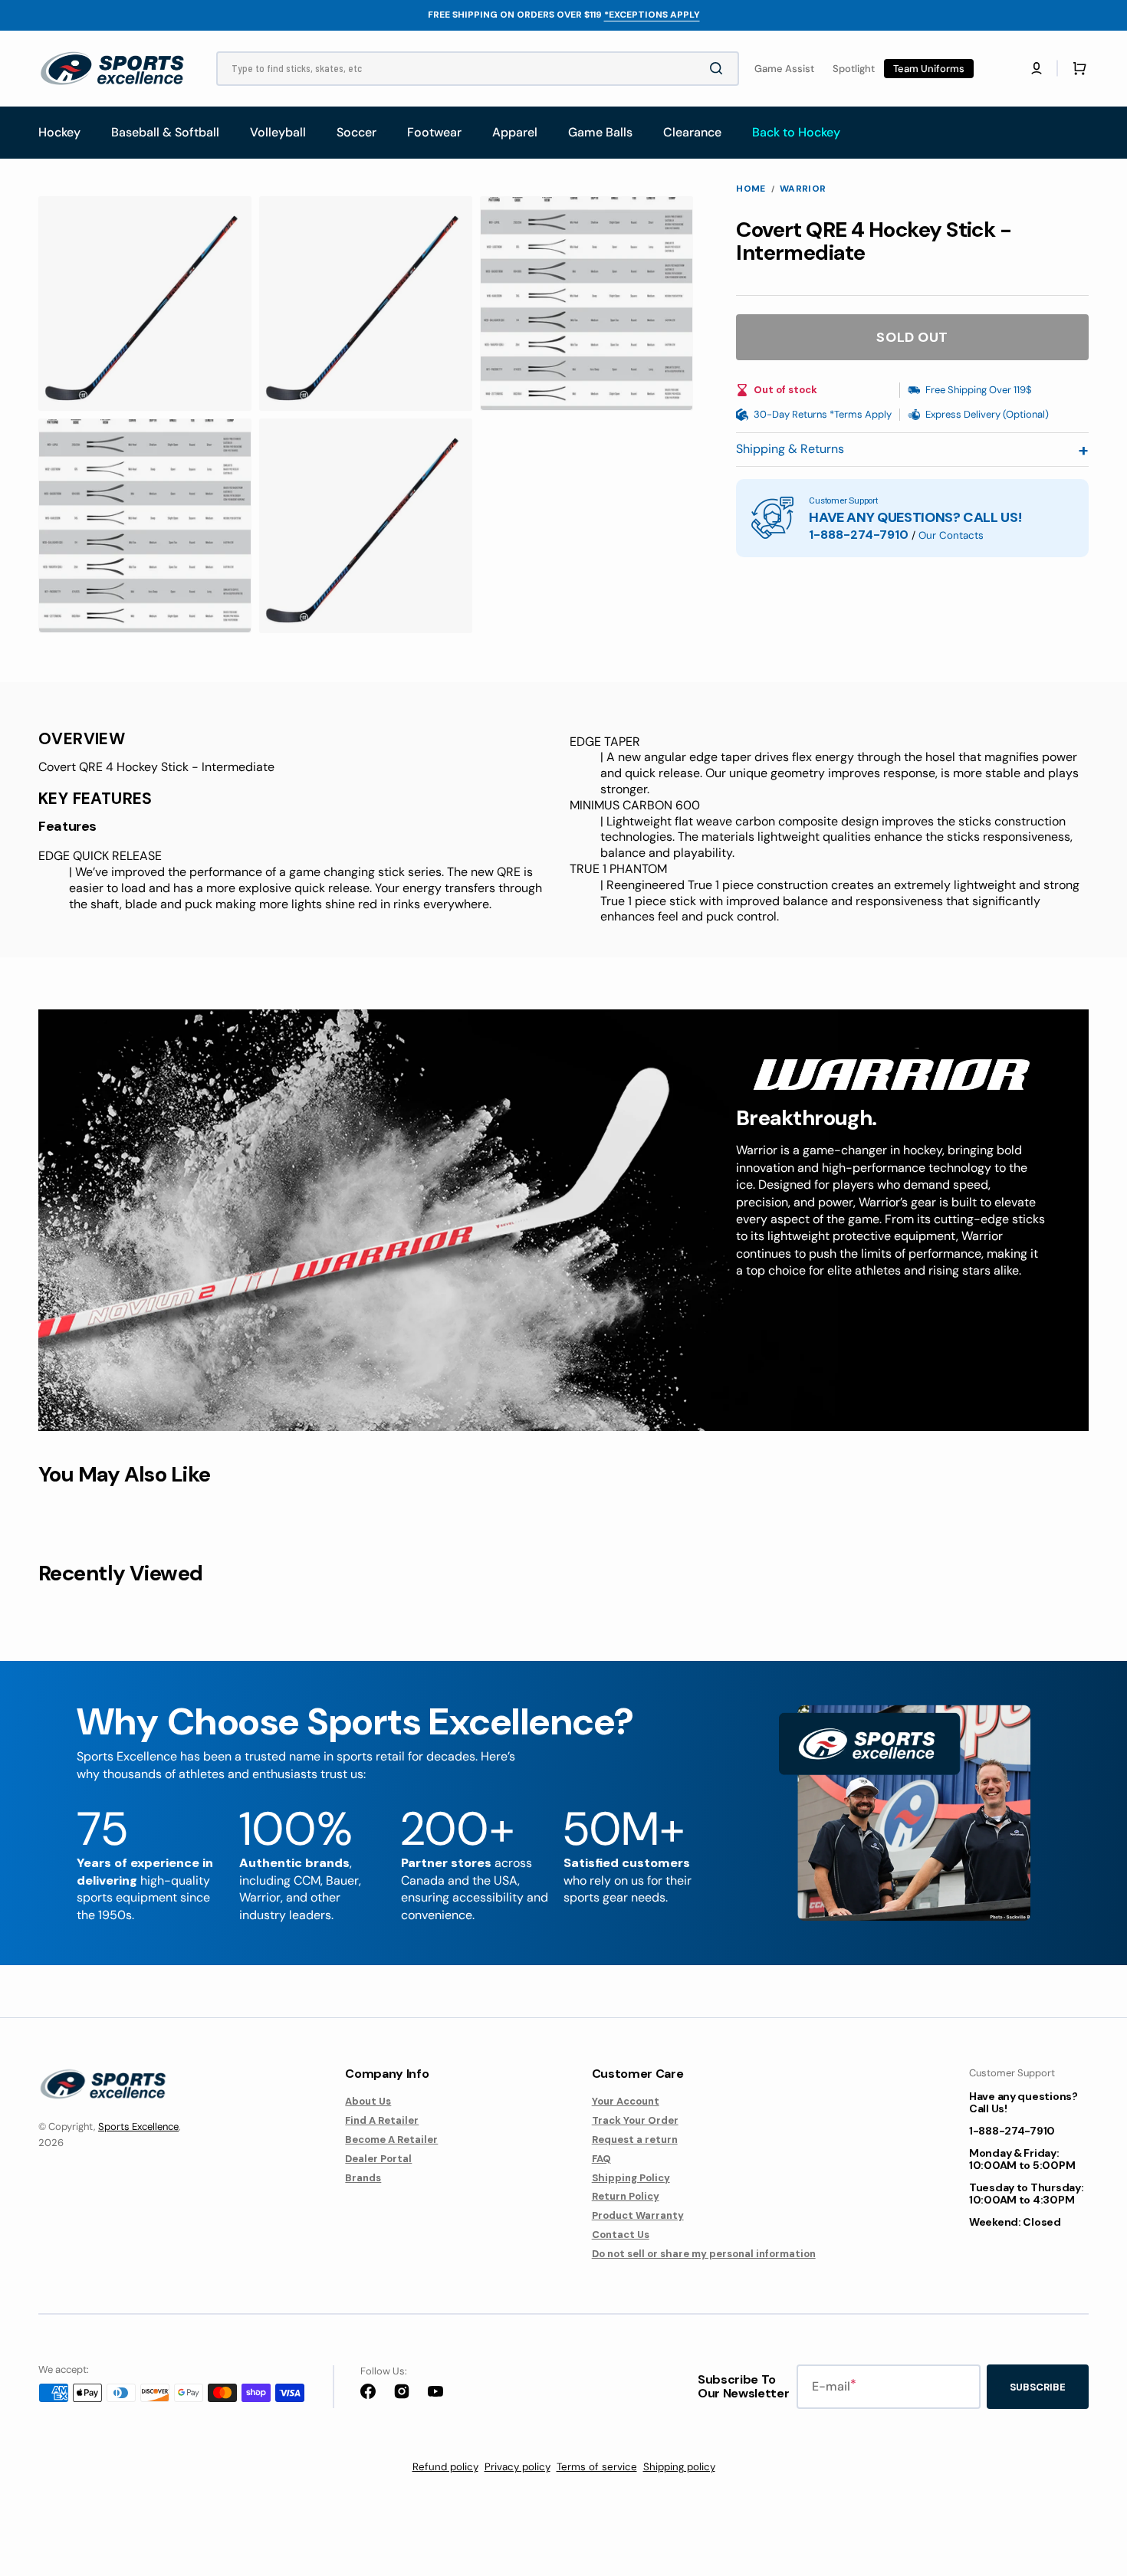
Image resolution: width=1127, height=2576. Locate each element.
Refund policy (445, 2467)
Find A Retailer (382, 2120)
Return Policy (626, 2196)
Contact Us (621, 2235)
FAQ (601, 2159)
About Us (368, 2102)
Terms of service (597, 2467)
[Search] (719, 68)
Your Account (626, 2102)
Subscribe (1038, 2387)
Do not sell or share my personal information (704, 2254)
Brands (363, 2178)
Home (751, 189)
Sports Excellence (138, 2126)
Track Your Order (635, 2120)
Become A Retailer (391, 2140)
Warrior (803, 189)
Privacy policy (517, 2467)
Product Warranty (638, 2215)
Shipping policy (679, 2467)
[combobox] (478, 69)
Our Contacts (951, 535)
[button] (1037, 68)
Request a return (635, 2140)
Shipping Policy (631, 2178)
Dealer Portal (378, 2159)
